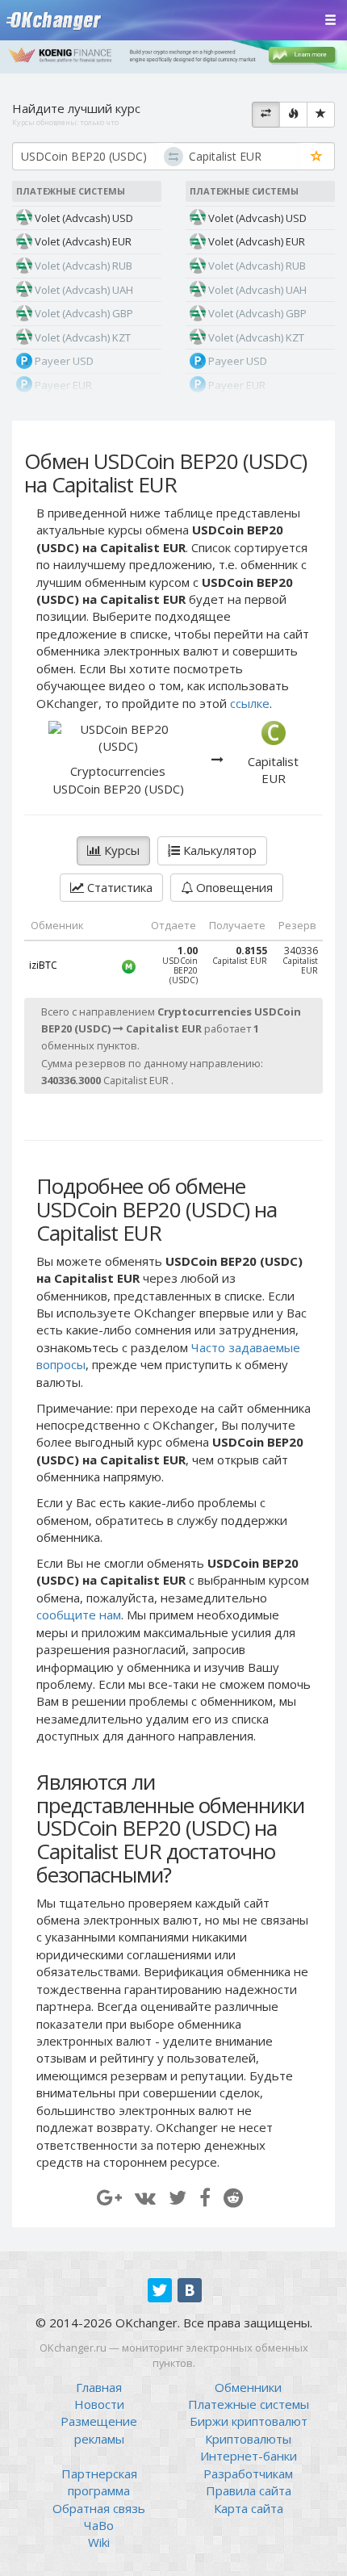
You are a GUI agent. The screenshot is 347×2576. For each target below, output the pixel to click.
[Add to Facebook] (205, 2197)
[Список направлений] (266, 115)
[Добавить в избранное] (317, 157)
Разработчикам (248, 2473)
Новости (99, 2404)
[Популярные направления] (293, 115)
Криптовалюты (248, 2439)
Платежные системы (249, 2404)
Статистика (118, 887)
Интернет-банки (249, 2456)
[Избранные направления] (321, 115)
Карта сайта (249, 2508)
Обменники (248, 2387)
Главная (99, 2387)
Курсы (120, 850)
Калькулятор (218, 850)
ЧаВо (99, 2525)
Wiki (99, 2542)
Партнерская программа (99, 2482)
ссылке (250, 703)
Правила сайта (249, 2490)
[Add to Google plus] (109, 2197)
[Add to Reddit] (233, 2197)
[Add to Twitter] (178, 2197)
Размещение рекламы (99, 2429)
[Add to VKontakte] (145, 2197)
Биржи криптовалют (249, 2421)
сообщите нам (79, 1615)
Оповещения (233, 887)
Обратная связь (99, 2508)
